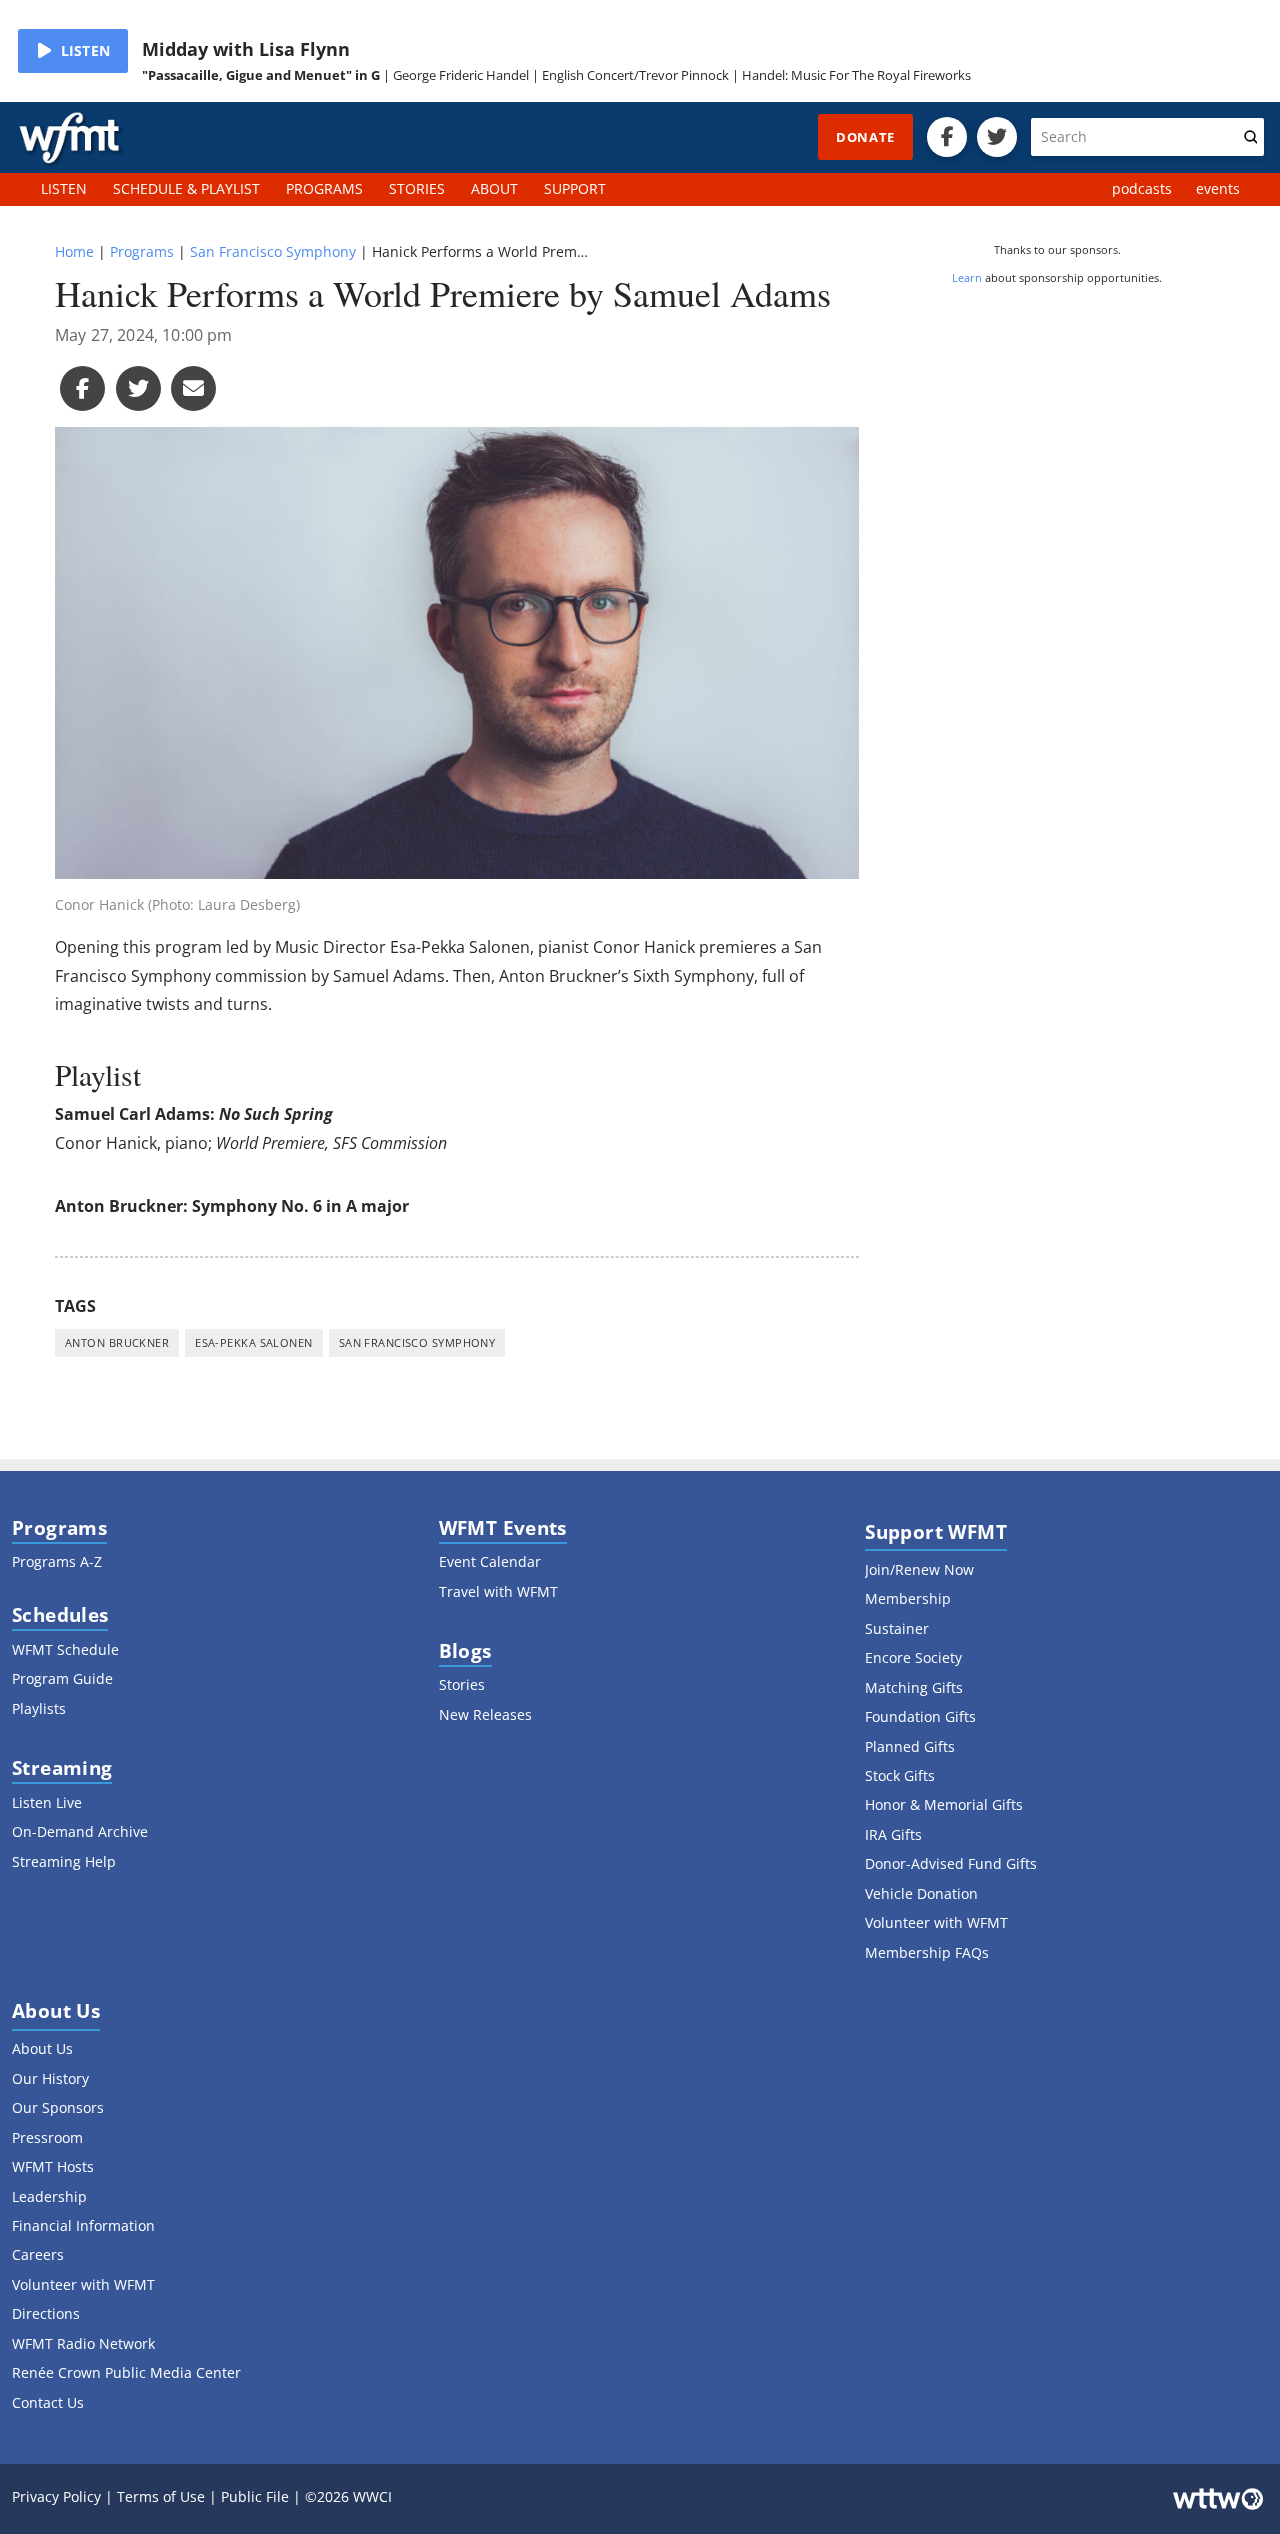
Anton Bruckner (117, 1342)
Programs (142, 251)
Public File (255, 2496)
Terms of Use (161, 2496)
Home (74, 251)
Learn (967, 277)
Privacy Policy (56, 2496)
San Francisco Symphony (273, 251)
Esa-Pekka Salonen (253, 1342)
